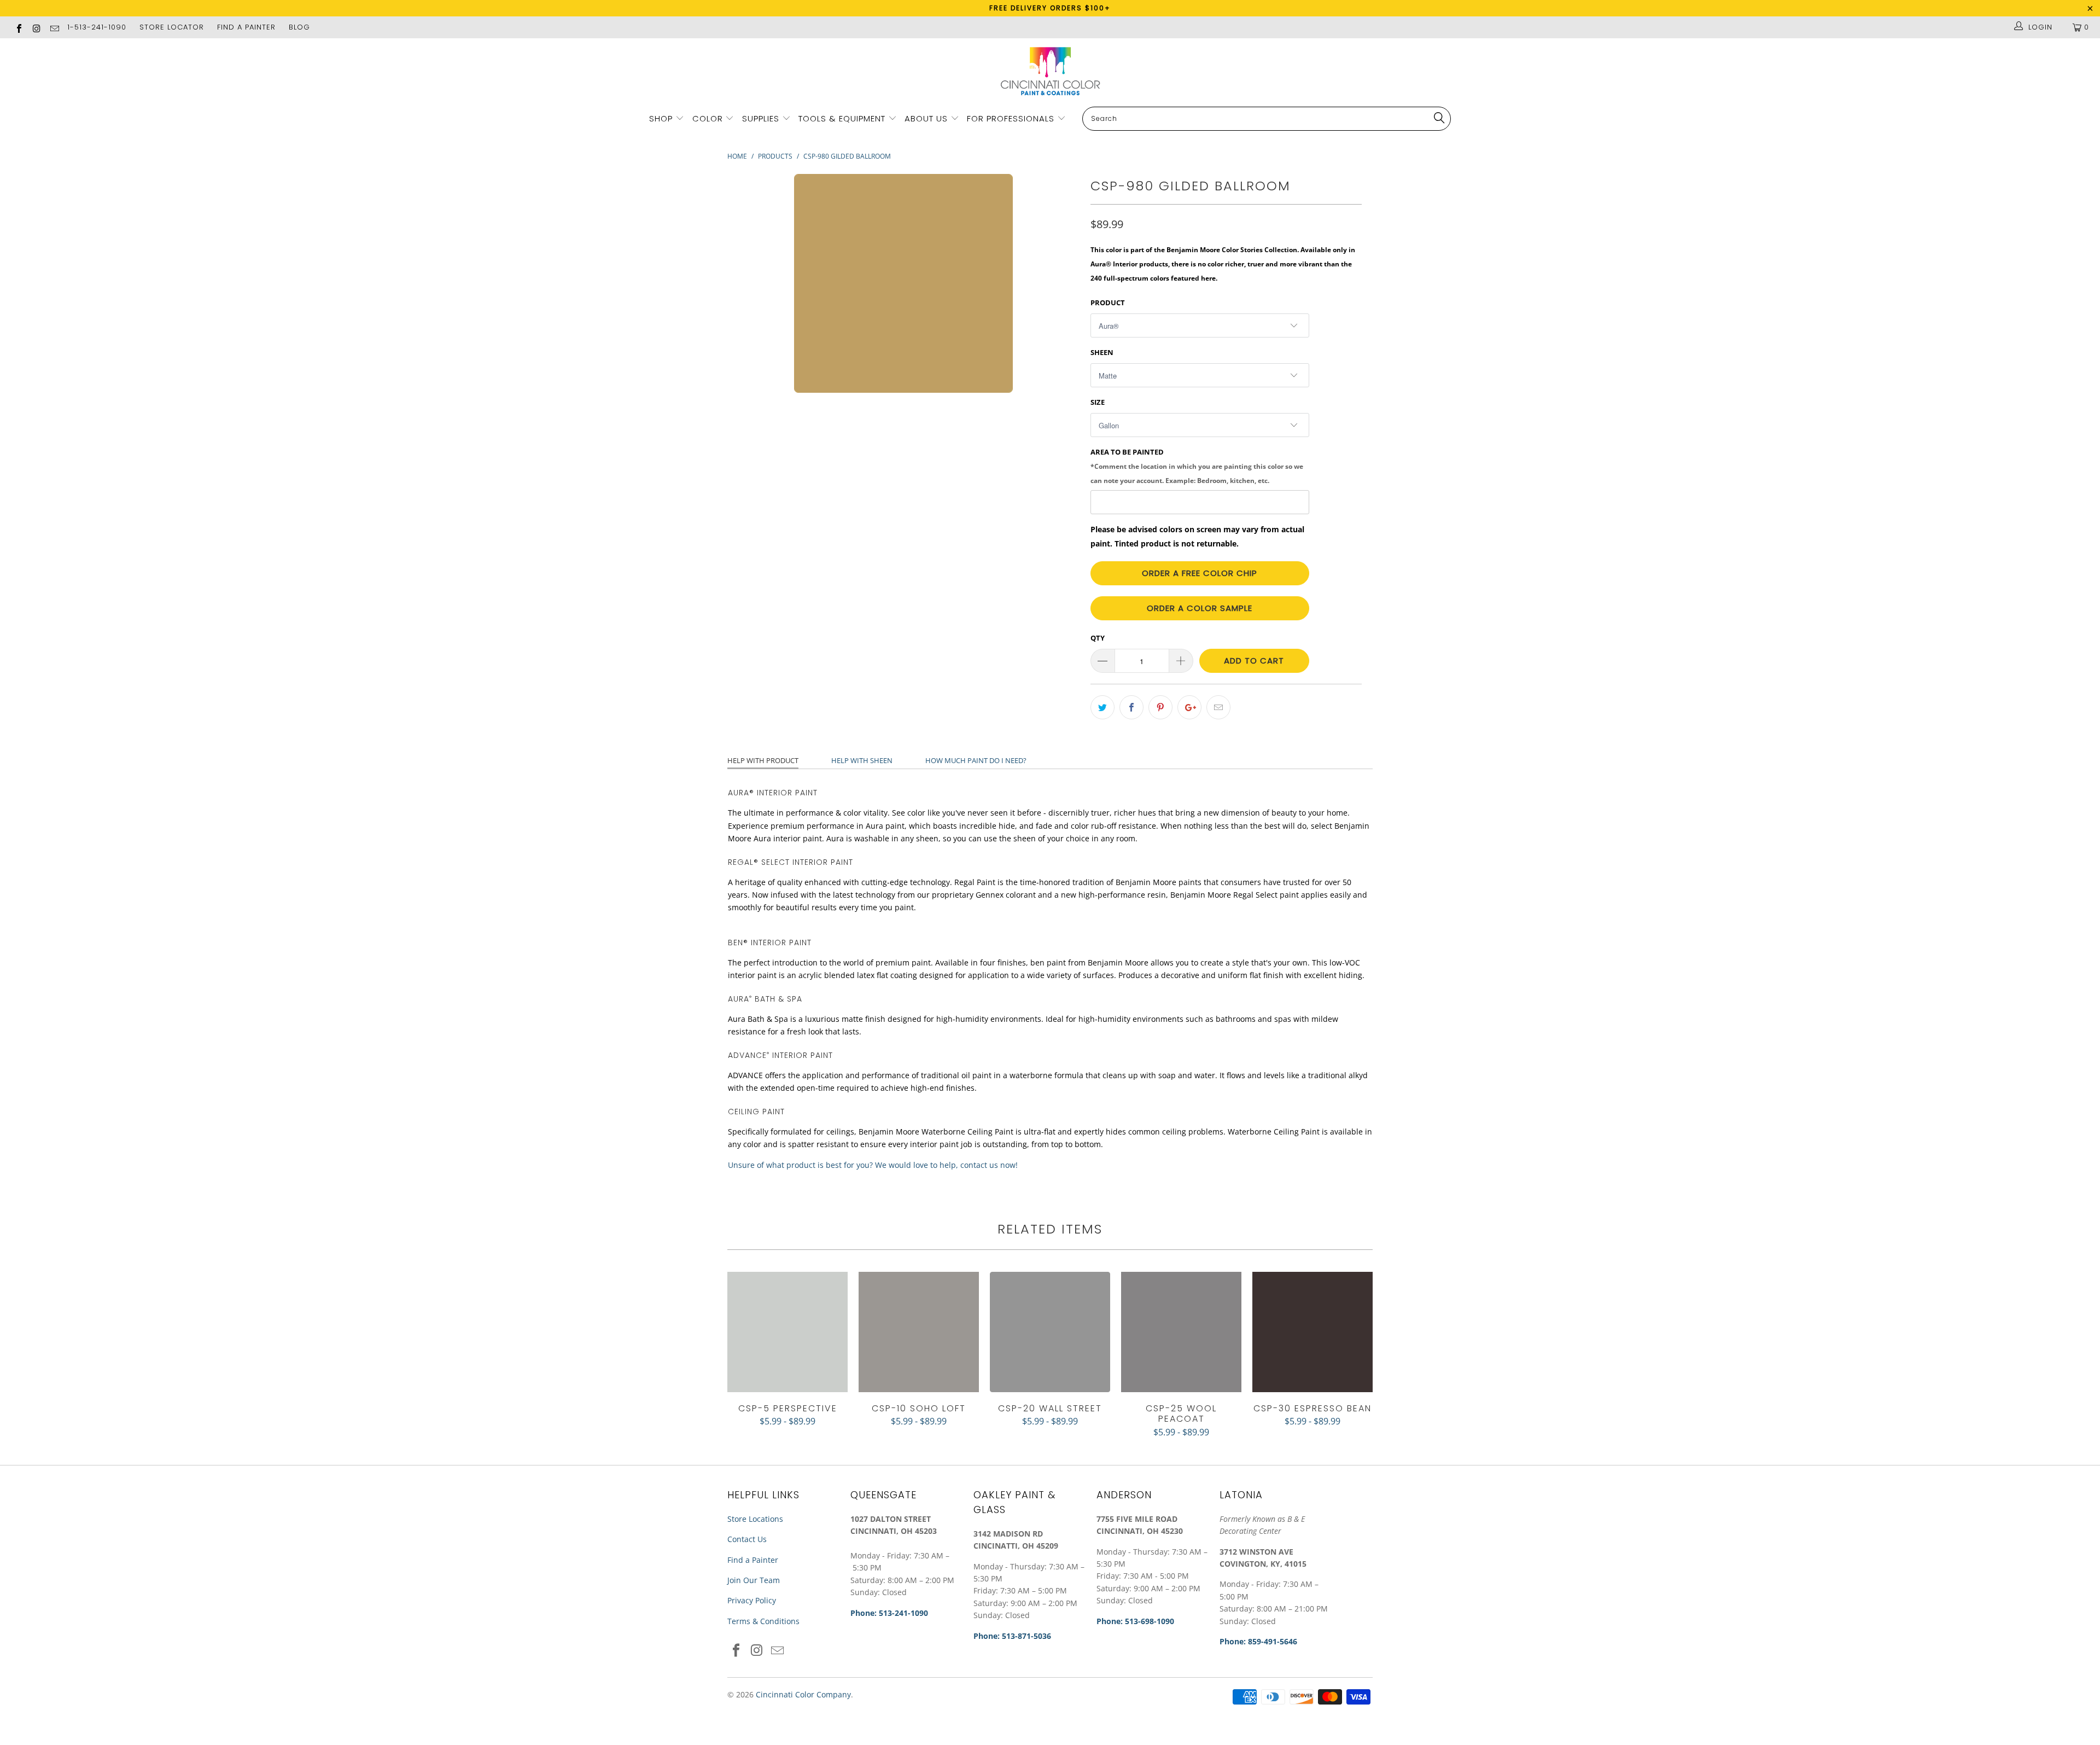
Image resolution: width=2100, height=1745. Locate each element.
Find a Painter (753, 1560)
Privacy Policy (752, 1600)
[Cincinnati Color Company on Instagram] (36, 27)
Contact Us (747, 1539)
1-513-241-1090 (97, 27)
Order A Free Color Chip (1200, 573)
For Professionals (1012, 118)
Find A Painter (246, 27)
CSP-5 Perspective (787, 1332)
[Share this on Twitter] (1102, 707)
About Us (927, 118)
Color (708, 118)
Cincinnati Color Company (803, 1694)
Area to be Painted (1197, 466)
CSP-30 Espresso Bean (1312, 1332)
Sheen (1102, 352)
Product (1108, 303)
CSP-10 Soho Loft (919, 1332)
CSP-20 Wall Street (1050, 1332)
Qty (1098, 638)
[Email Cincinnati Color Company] (54, 27)
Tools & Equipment (842, 118)
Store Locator (172, 27)
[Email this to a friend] (1218, 707)
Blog (299, 27)
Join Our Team (754, 1580)
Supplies (761, 118)
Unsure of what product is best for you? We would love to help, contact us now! (873, 1165)
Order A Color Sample (1200, 608)
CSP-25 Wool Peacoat (1181, 1332)
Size (1098, 402)
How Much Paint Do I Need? (976, 760)
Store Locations (755, 1519)
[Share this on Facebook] (1131, 707)
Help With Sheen (862, 760)
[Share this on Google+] (1189, 707)
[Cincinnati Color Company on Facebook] (19, 27)
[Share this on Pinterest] (1160, 707)
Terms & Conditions (763, 1621)
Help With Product (763, 760)
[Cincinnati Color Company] (1050, 72)
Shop (661, 118)
